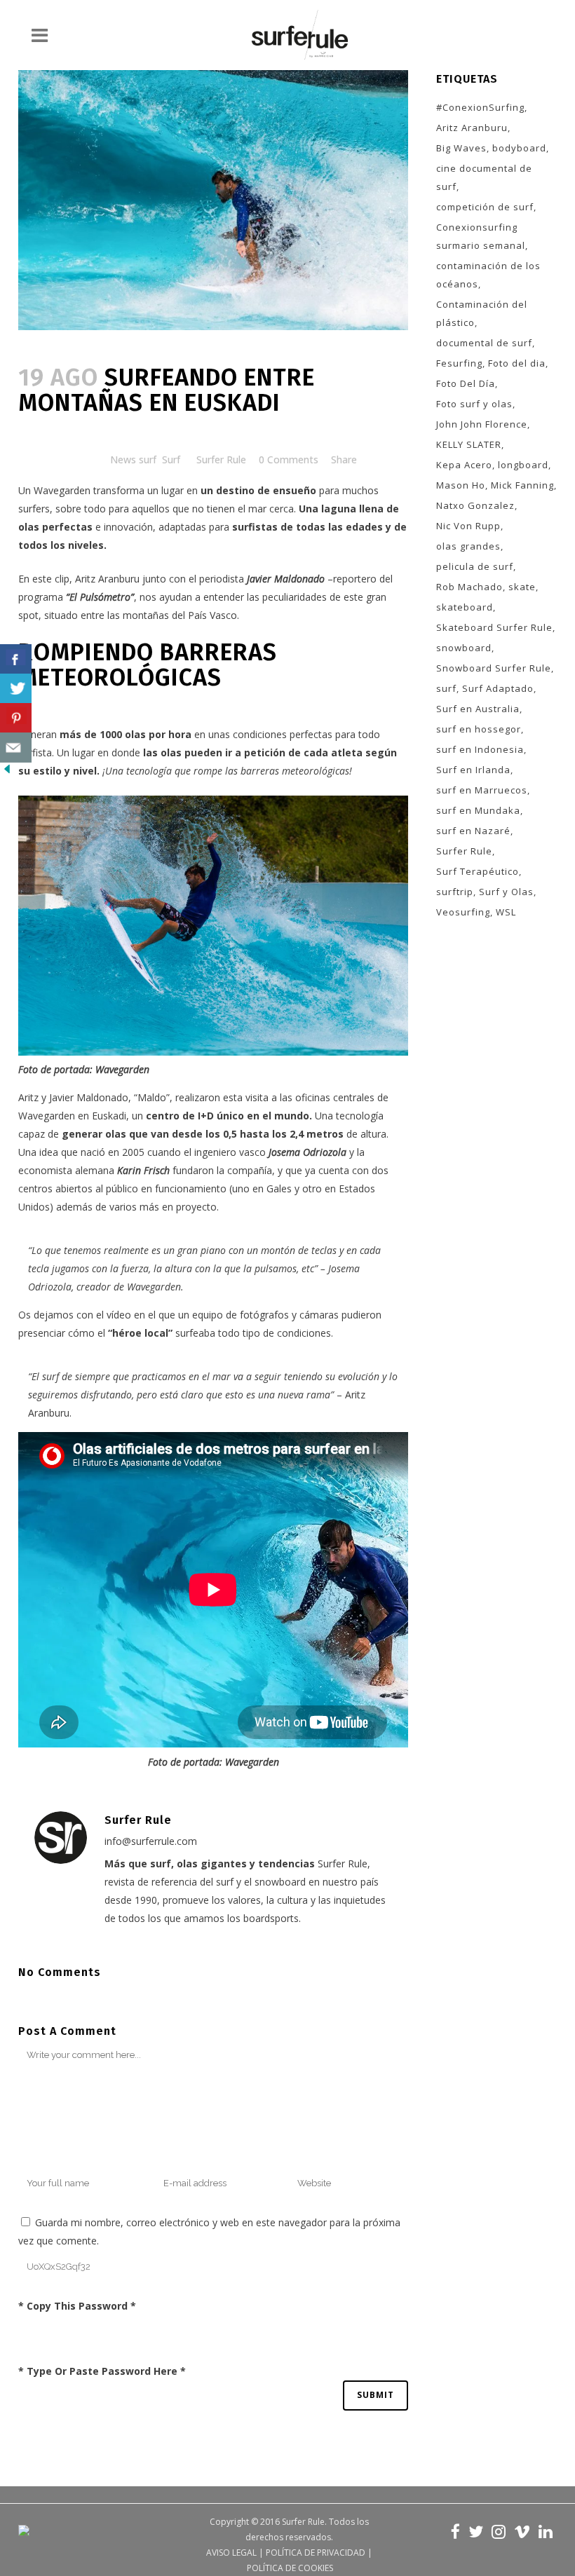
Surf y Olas (506, 892)
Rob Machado (469, 587)
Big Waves (461, 148)
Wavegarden (63, 490)
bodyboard (519, 148)
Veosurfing (463, 912)
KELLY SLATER (469, 444)
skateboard (465, 607)
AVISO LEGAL (231, 2553)
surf (446, 688)
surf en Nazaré (473, 831)
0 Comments (289, 459)
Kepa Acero (464, 465)
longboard (523, 465)
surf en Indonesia (480, 749)
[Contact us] (16, 748)
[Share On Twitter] (16, 689)
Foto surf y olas (474, 404)
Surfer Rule (221, 459)
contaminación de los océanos (488, 275)
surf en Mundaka (478, 810)
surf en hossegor (479, 729)
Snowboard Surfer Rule (494, 668)
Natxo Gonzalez (475, 505)
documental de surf (484, 343)
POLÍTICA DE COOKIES (290, 2568)
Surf (171, 459)
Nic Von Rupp (468, 526)
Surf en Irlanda (473, 770)
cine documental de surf (484, 177)
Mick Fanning (522, 485)
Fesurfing (459, 363)
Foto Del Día (466, 383)
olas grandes (468, 546)
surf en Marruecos (482, 790)
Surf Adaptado (498, 688)
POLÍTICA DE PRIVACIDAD (316, 2553)
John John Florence (482, 424)
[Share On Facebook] (16, 659)
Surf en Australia (478, 709)
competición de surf (485, 207)
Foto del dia (517, 363)
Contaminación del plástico (482, 313)
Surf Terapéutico (478, 871)
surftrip (455, 892)
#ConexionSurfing (480, 107)
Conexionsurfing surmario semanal (481, 236)
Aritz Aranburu (107, 579)
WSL (506, 912)
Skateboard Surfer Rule (494, 627)
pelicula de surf (475, 566)
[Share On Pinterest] (16, 718)
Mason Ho (461, 485)
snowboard (464, 648)
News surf (133, 459)
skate (522, 587)
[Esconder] (7, 772)
